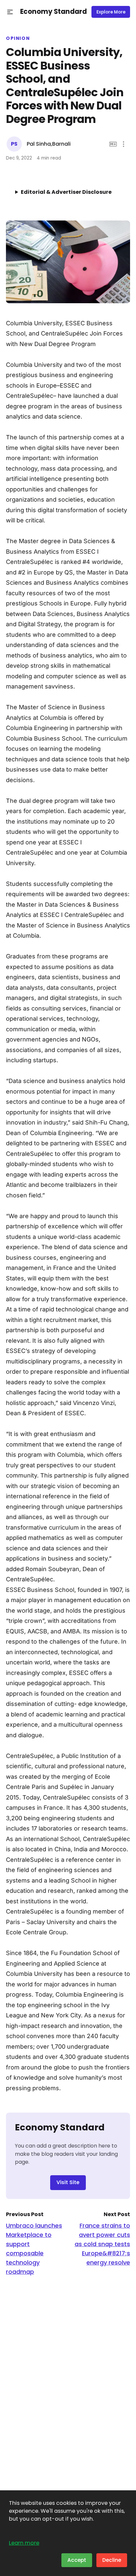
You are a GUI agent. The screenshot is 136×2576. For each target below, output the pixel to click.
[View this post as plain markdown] (113, 144)
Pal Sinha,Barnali (49, 144)
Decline (112, 2560)
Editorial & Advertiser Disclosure (66, 192)
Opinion (18, 39)
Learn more (24, 2543)
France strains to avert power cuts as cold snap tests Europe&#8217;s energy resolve (102, 2244)
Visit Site (68, 2182)
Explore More (111, 12)
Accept (77, 2560)
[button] (10, 12)
